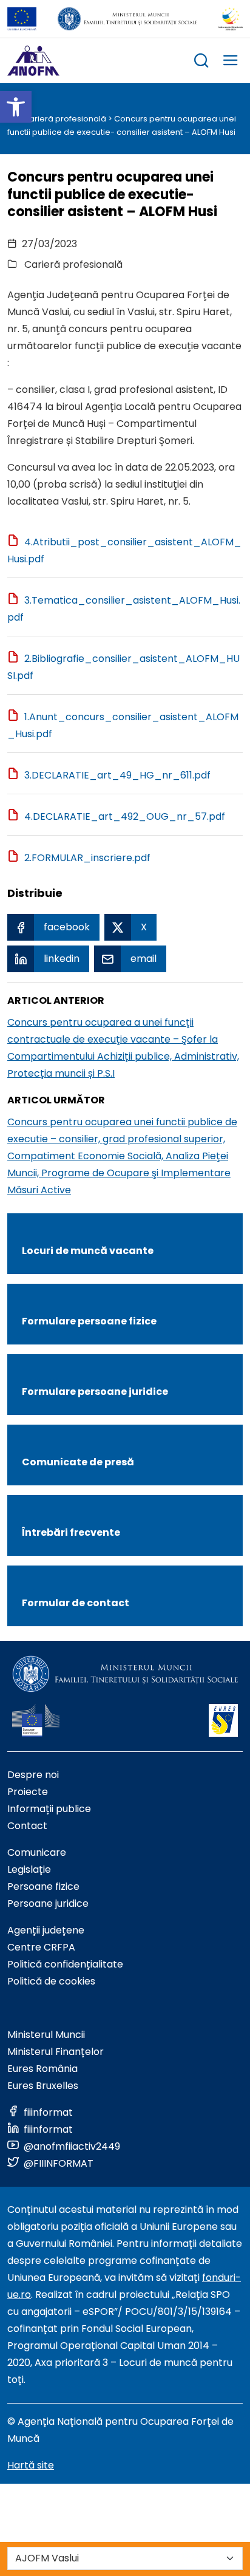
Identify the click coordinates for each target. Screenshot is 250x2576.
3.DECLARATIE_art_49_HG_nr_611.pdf (117, 775)
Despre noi (33, 1775)
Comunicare (37, 1852)
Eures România (42, 2069)
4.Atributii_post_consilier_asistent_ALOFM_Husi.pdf (124, 550)
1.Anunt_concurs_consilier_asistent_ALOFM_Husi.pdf (123, 725)
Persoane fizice (43, 1886)
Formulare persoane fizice (89, 1321)
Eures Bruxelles (43, 2086)
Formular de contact (76, 1603)
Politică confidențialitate (65, 1964)
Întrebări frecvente (71, 1532)
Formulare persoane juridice (95, 1392)
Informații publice (49, 1809)
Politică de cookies (51, 1981)
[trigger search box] (201, 62)
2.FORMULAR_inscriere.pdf (87, 858)
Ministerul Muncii (46, 2035)
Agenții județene (46, 1930)
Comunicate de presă (78, 1462)
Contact (27, 1826)
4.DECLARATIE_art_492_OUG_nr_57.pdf (125, 816)
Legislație (29, 1869)
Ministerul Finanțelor (56, 2052)
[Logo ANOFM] (33, 61)
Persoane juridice (48, 1903)
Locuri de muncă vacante (88, 1251)
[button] (16, 107)
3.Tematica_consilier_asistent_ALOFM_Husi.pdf (124, 609)
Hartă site (31, 2465)
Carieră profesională (65, 119)
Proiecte (28, 1792)
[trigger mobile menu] (231, 62)
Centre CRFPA (41, 1947)
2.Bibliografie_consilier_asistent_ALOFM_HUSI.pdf (123, 667)
